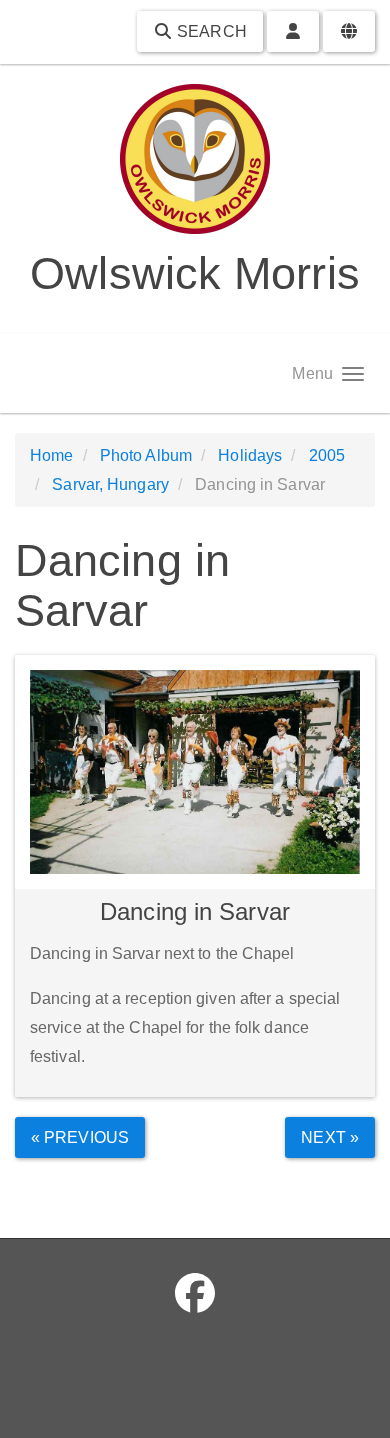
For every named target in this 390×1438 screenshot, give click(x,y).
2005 (327, 455)
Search (210, 31)
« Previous (80, 1137)
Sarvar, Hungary (110, 484)
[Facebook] (195, 1294)
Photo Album (146, 455)
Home (51, 455)
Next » (330, 1137)
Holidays (250, 455)
